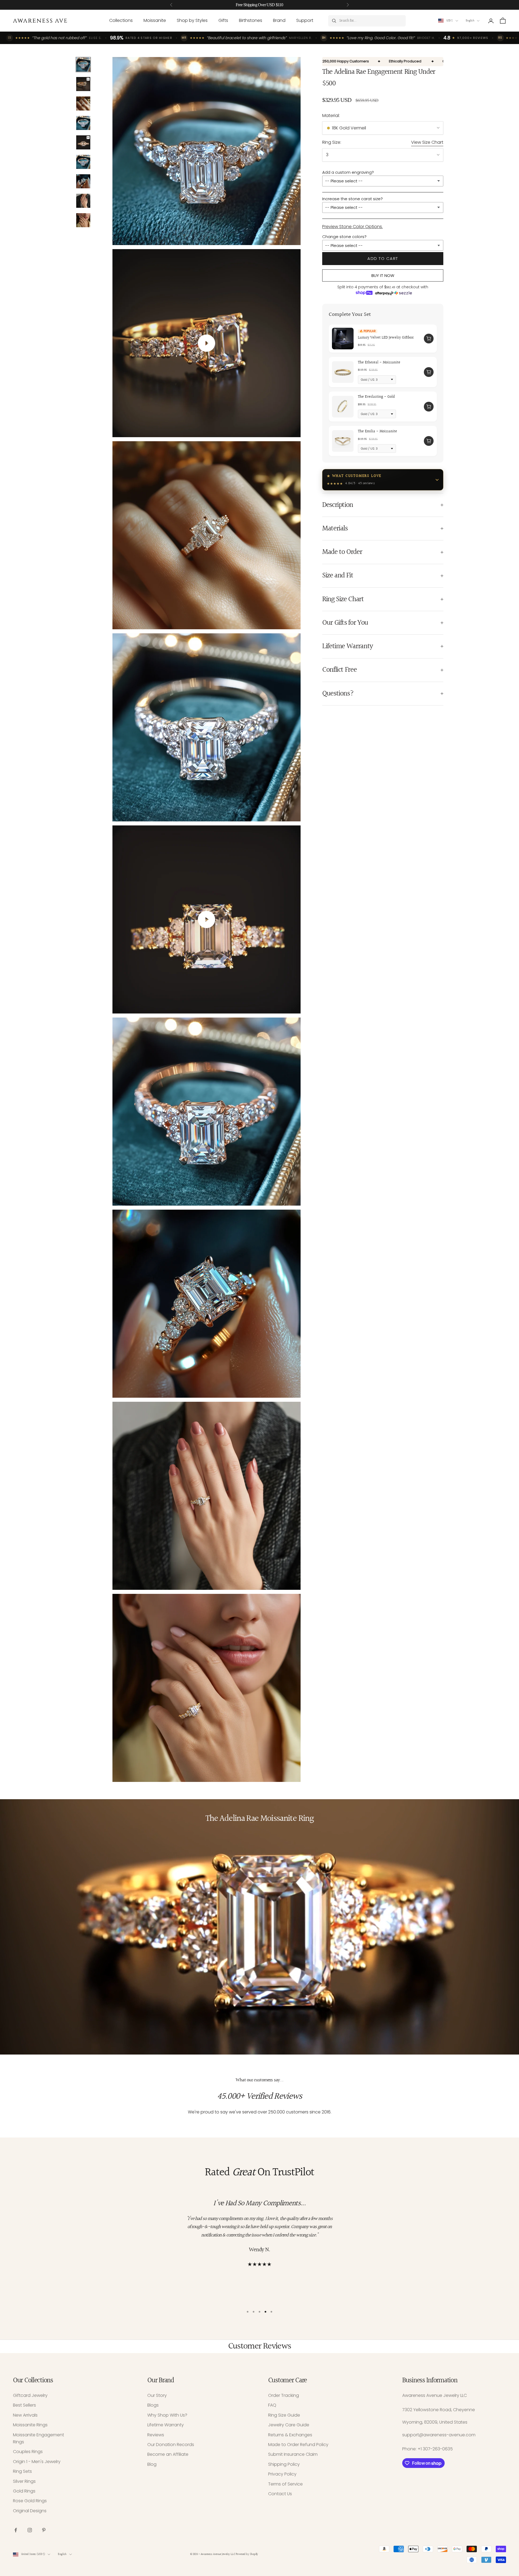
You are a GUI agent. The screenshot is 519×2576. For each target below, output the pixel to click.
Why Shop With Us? (167, 2415)
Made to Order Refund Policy (298, 2445)
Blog (152, 2464)
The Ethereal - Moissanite (379, 363)
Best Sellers (24, 2405)
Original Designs (30, 2511)
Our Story (157, 2395)
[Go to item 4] (83, 123)
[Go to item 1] (83, 65)
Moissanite (155, 20)
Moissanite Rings (30, 2425)
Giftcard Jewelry (30, 2395)
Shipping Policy (284, 2464)
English (470, 21)
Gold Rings (24, 2491)
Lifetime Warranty (166, 2425)
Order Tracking (284, 2395)
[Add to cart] (429, 339)
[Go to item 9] (83, 220)
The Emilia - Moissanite (377, 431)
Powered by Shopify (247, 2554)
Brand (279, 20)
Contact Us (280, 2494)
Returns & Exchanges (290, 2435)
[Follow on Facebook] (16, 2530)
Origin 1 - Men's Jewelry (37, 2462)
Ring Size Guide (284, 2415)
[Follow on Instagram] (30, 2530)
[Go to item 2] (83, 84)
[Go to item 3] (83, 103)
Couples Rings (28, 2452)
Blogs (153, 2405)
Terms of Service (285, 2484)
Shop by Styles (192, 20)
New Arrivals (25, 2415)
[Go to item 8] (83, 201)
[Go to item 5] (83, 142)
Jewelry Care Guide (289, 2425)
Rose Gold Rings (30, 2501)
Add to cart (383, 258)
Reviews (156, 2435)
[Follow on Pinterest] (44, 2530)
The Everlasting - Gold (376, 397)
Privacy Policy (282, 2474)
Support (305, 20)
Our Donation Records (171, 2445)
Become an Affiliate (168, 2454)
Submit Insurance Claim (293, 2454)
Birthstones (251, 20)
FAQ (272, 2405)
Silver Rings (24, 2481)
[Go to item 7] (83, 181)
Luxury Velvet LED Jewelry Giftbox (386, 338)
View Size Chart (427, 142)
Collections (121, 20)
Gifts (223, 20)
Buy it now (383, 275)
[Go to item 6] (83, 162)
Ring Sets (22, 2471)
